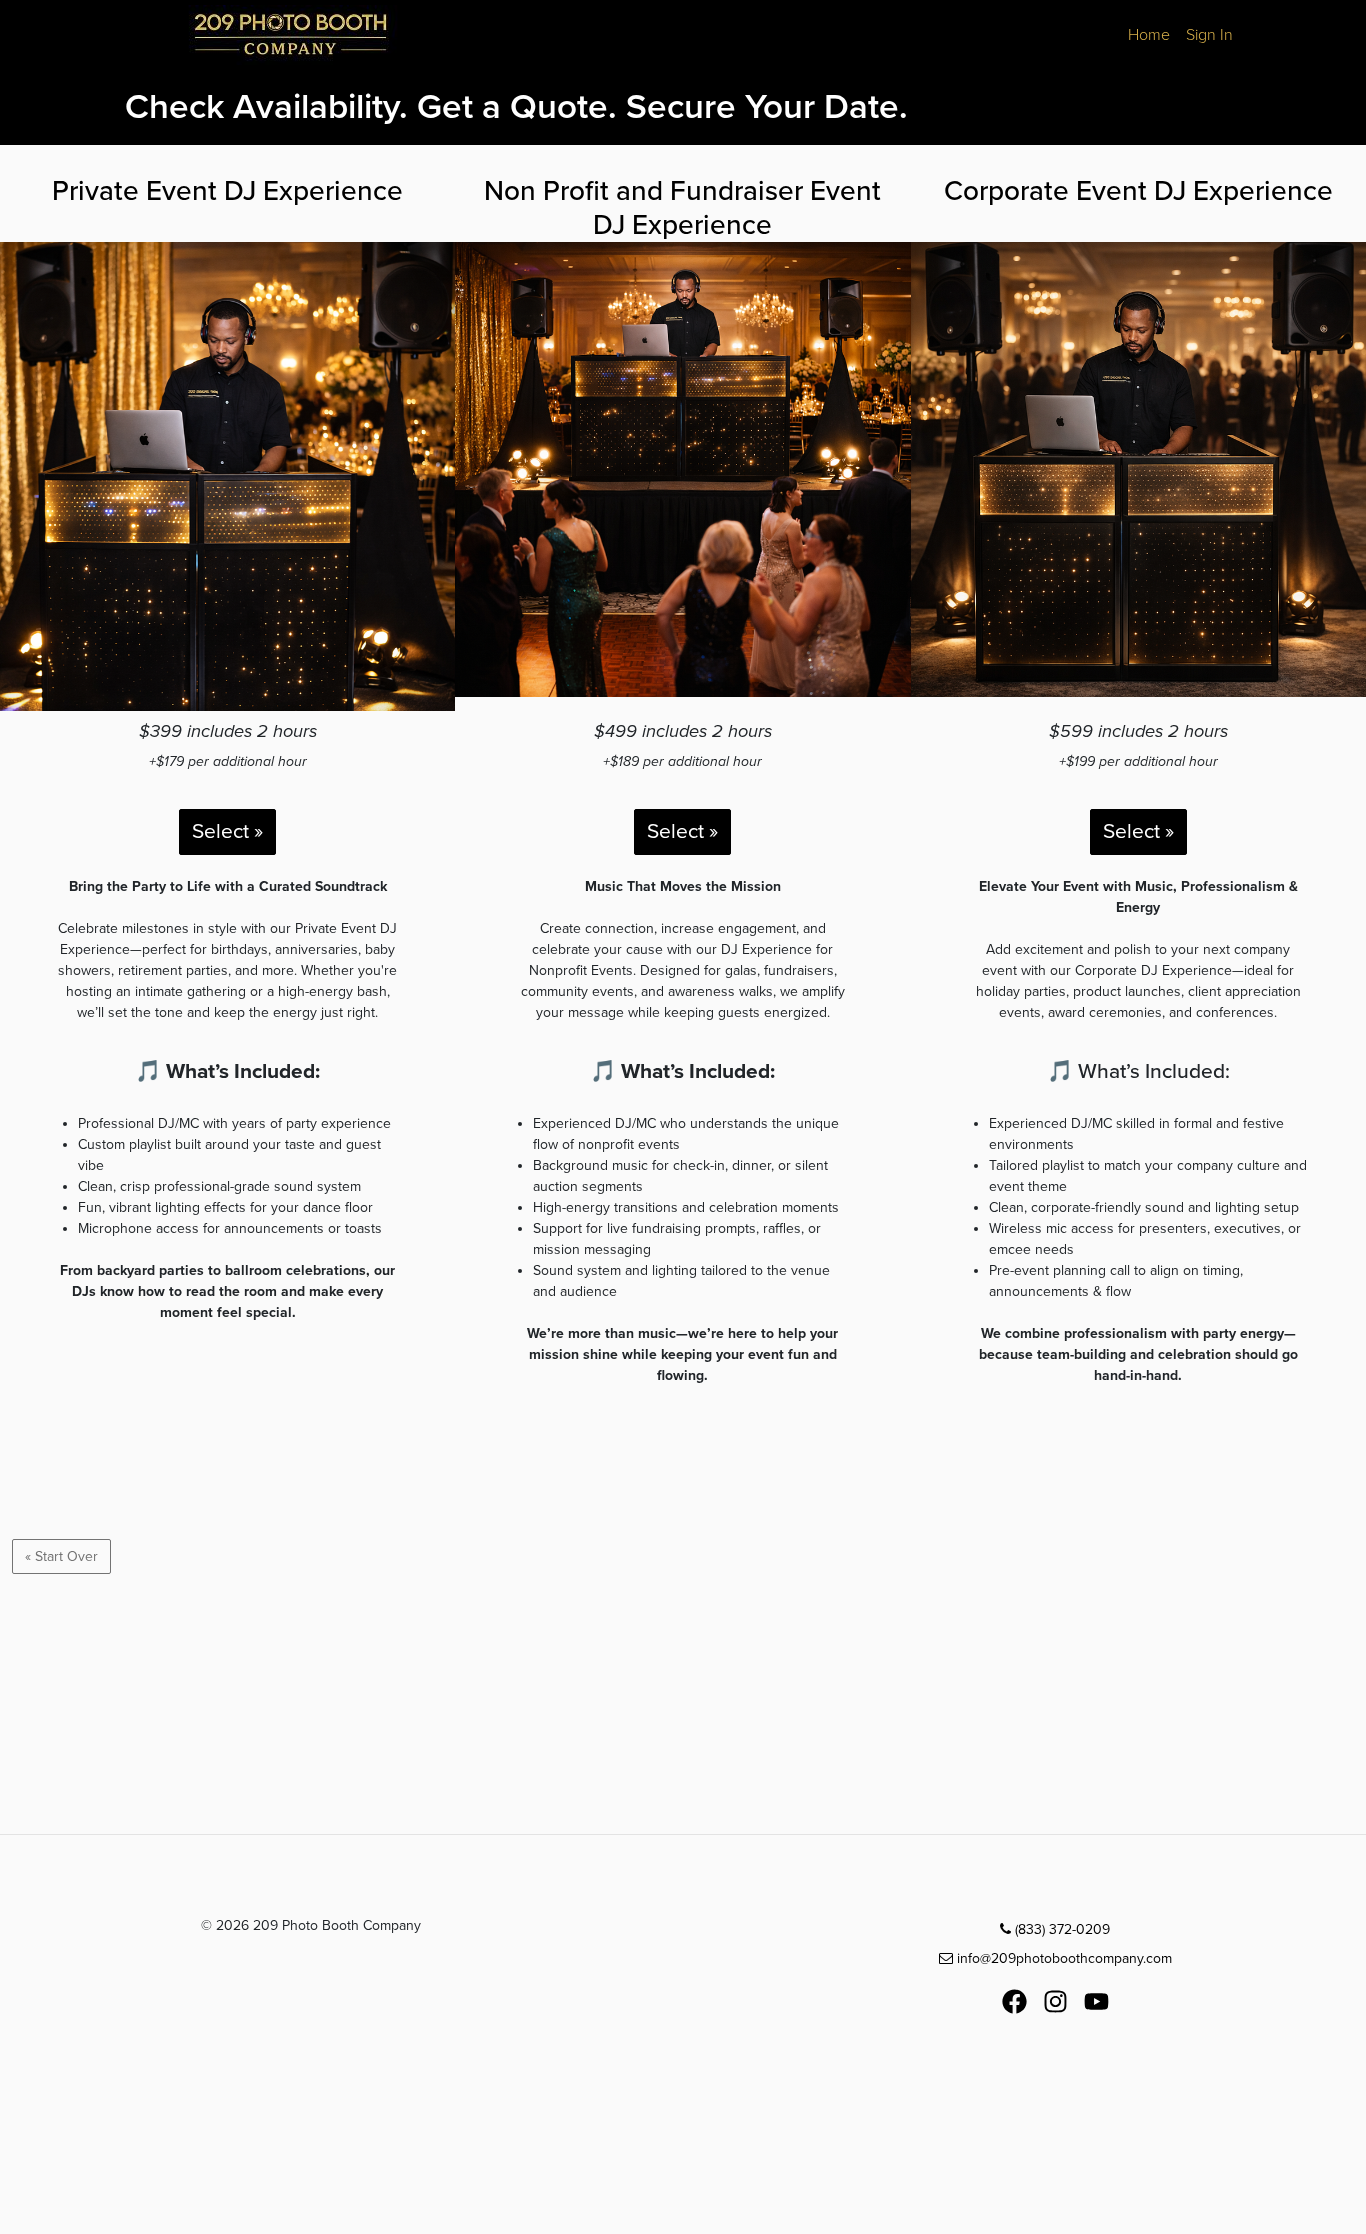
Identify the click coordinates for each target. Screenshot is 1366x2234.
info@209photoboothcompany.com (1062, 1958)
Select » (227, 831)
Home (1149, 35)
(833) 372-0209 (1060, 1929)
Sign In (1209, 35)
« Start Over (61, 1556)
